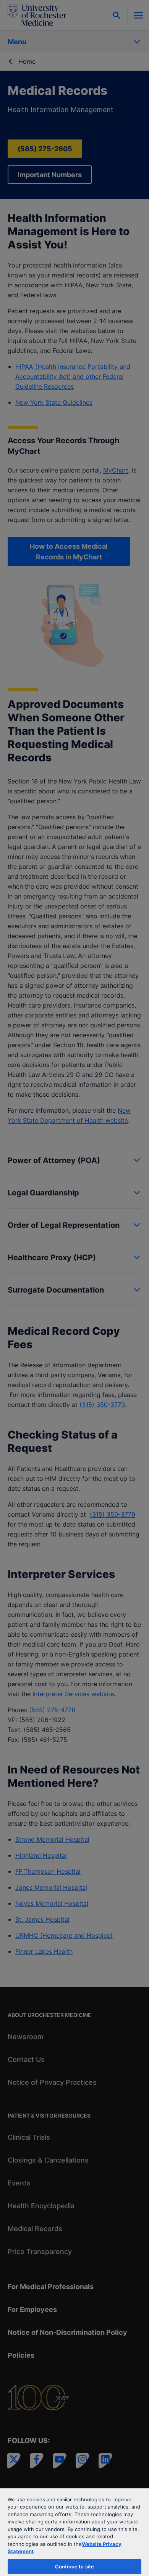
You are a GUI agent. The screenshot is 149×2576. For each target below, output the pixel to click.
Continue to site (74, 2566)
